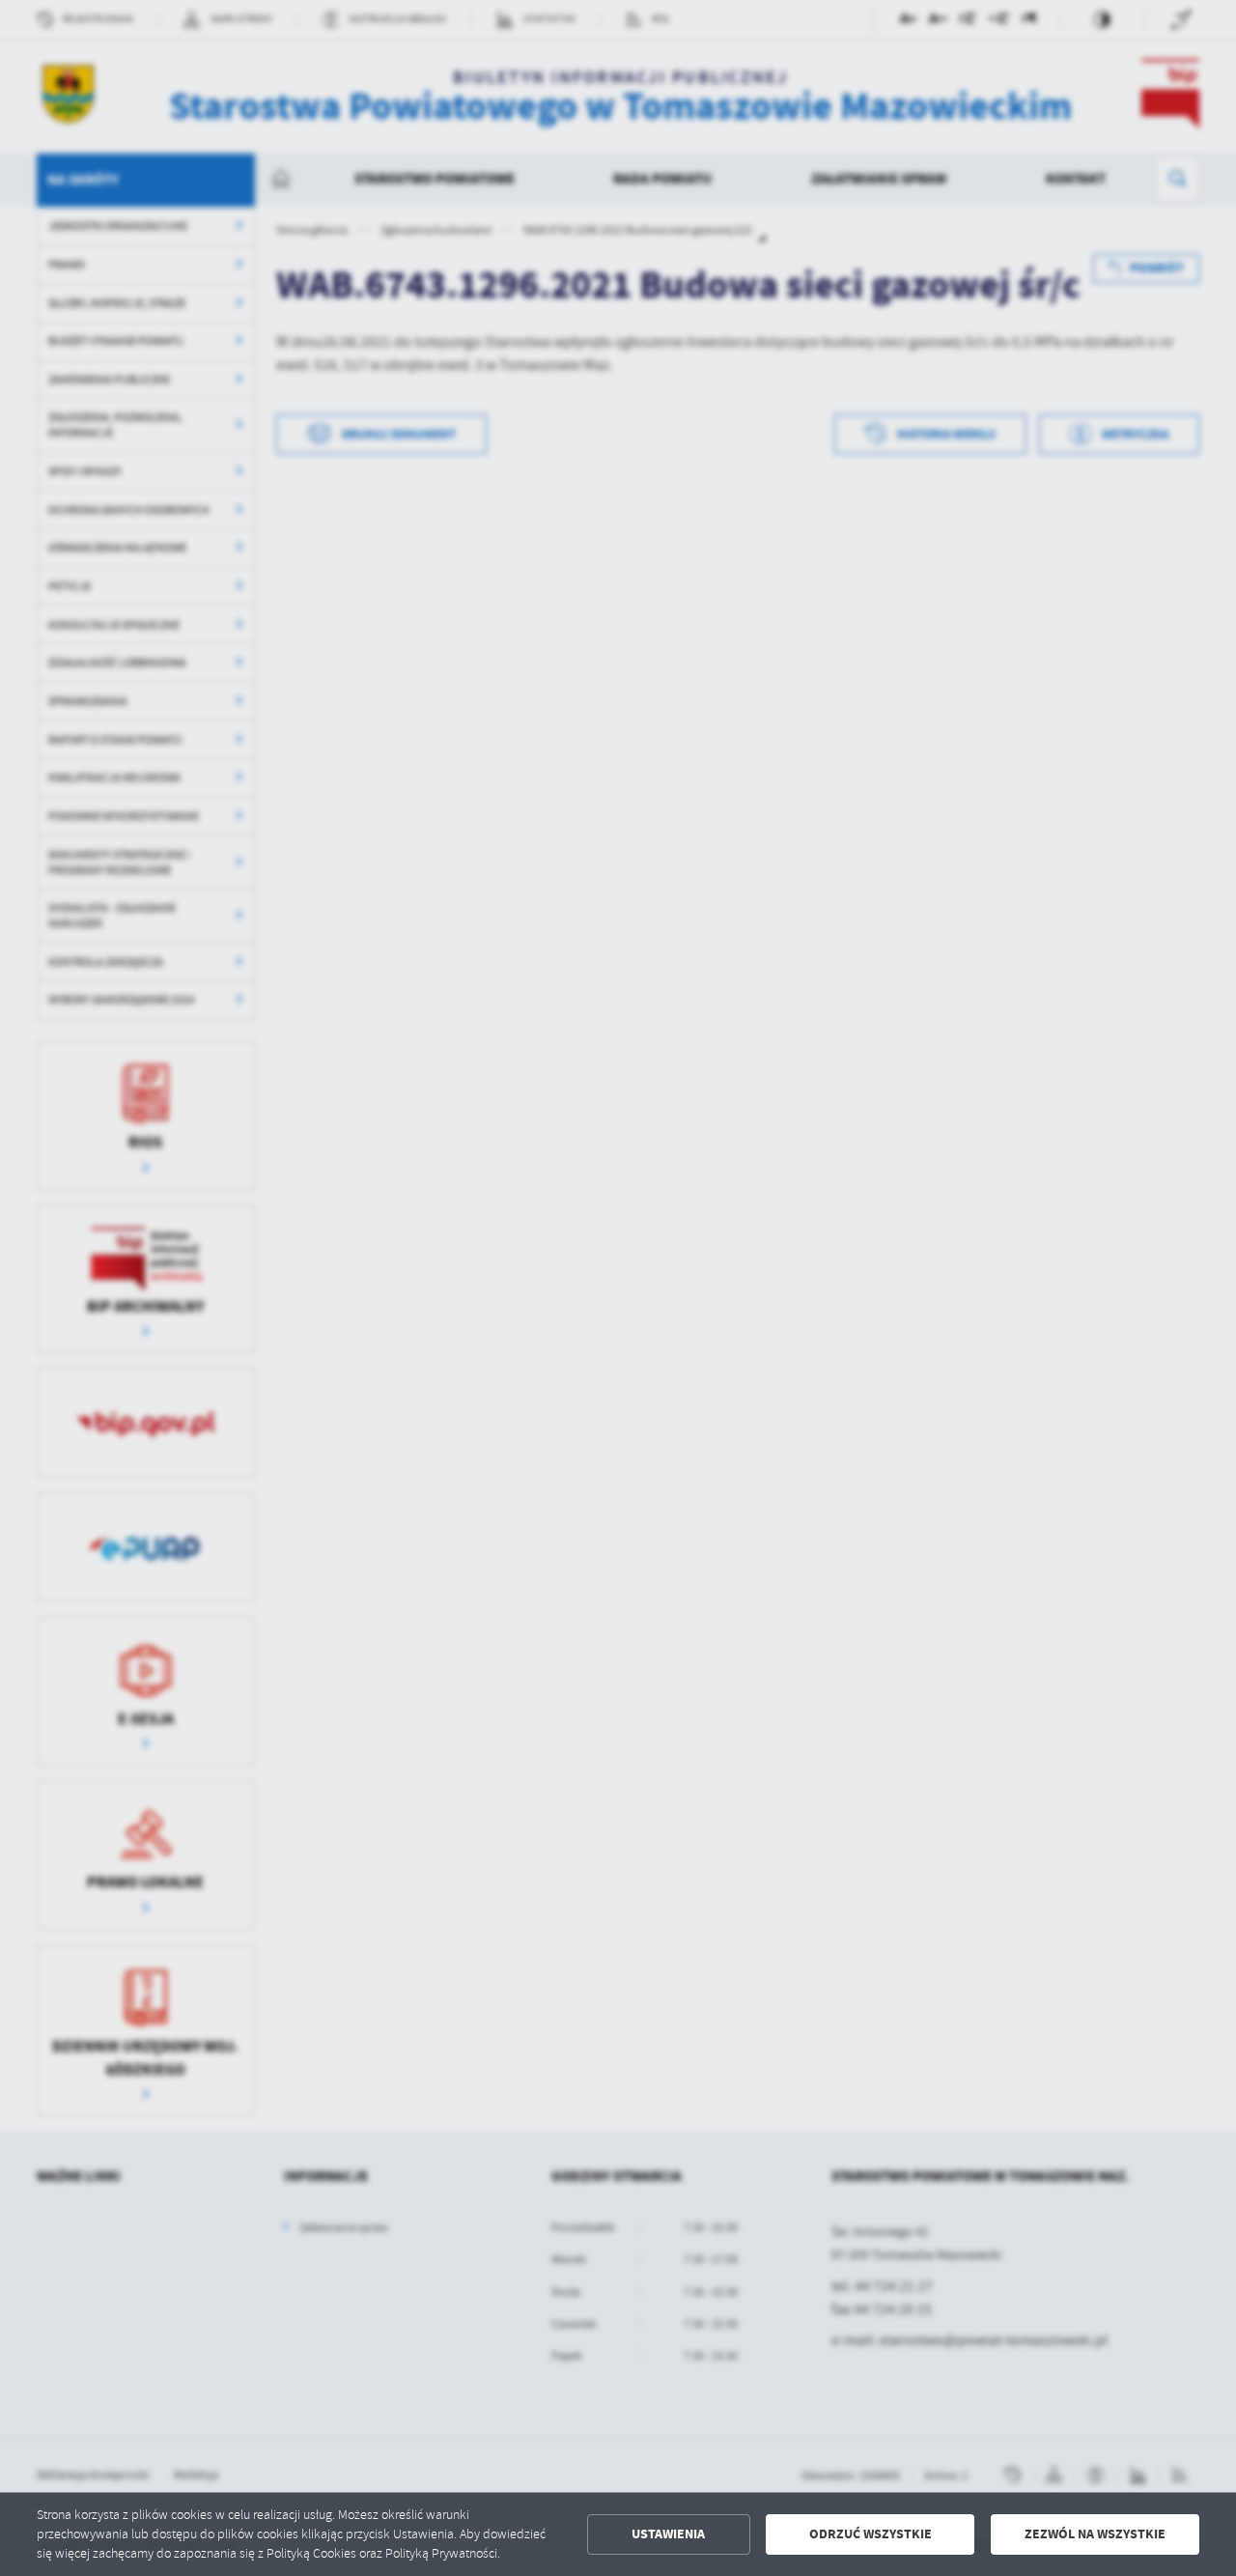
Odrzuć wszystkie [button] (871, 2534)
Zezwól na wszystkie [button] (1095, 2534)
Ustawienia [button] (668, 2534)
